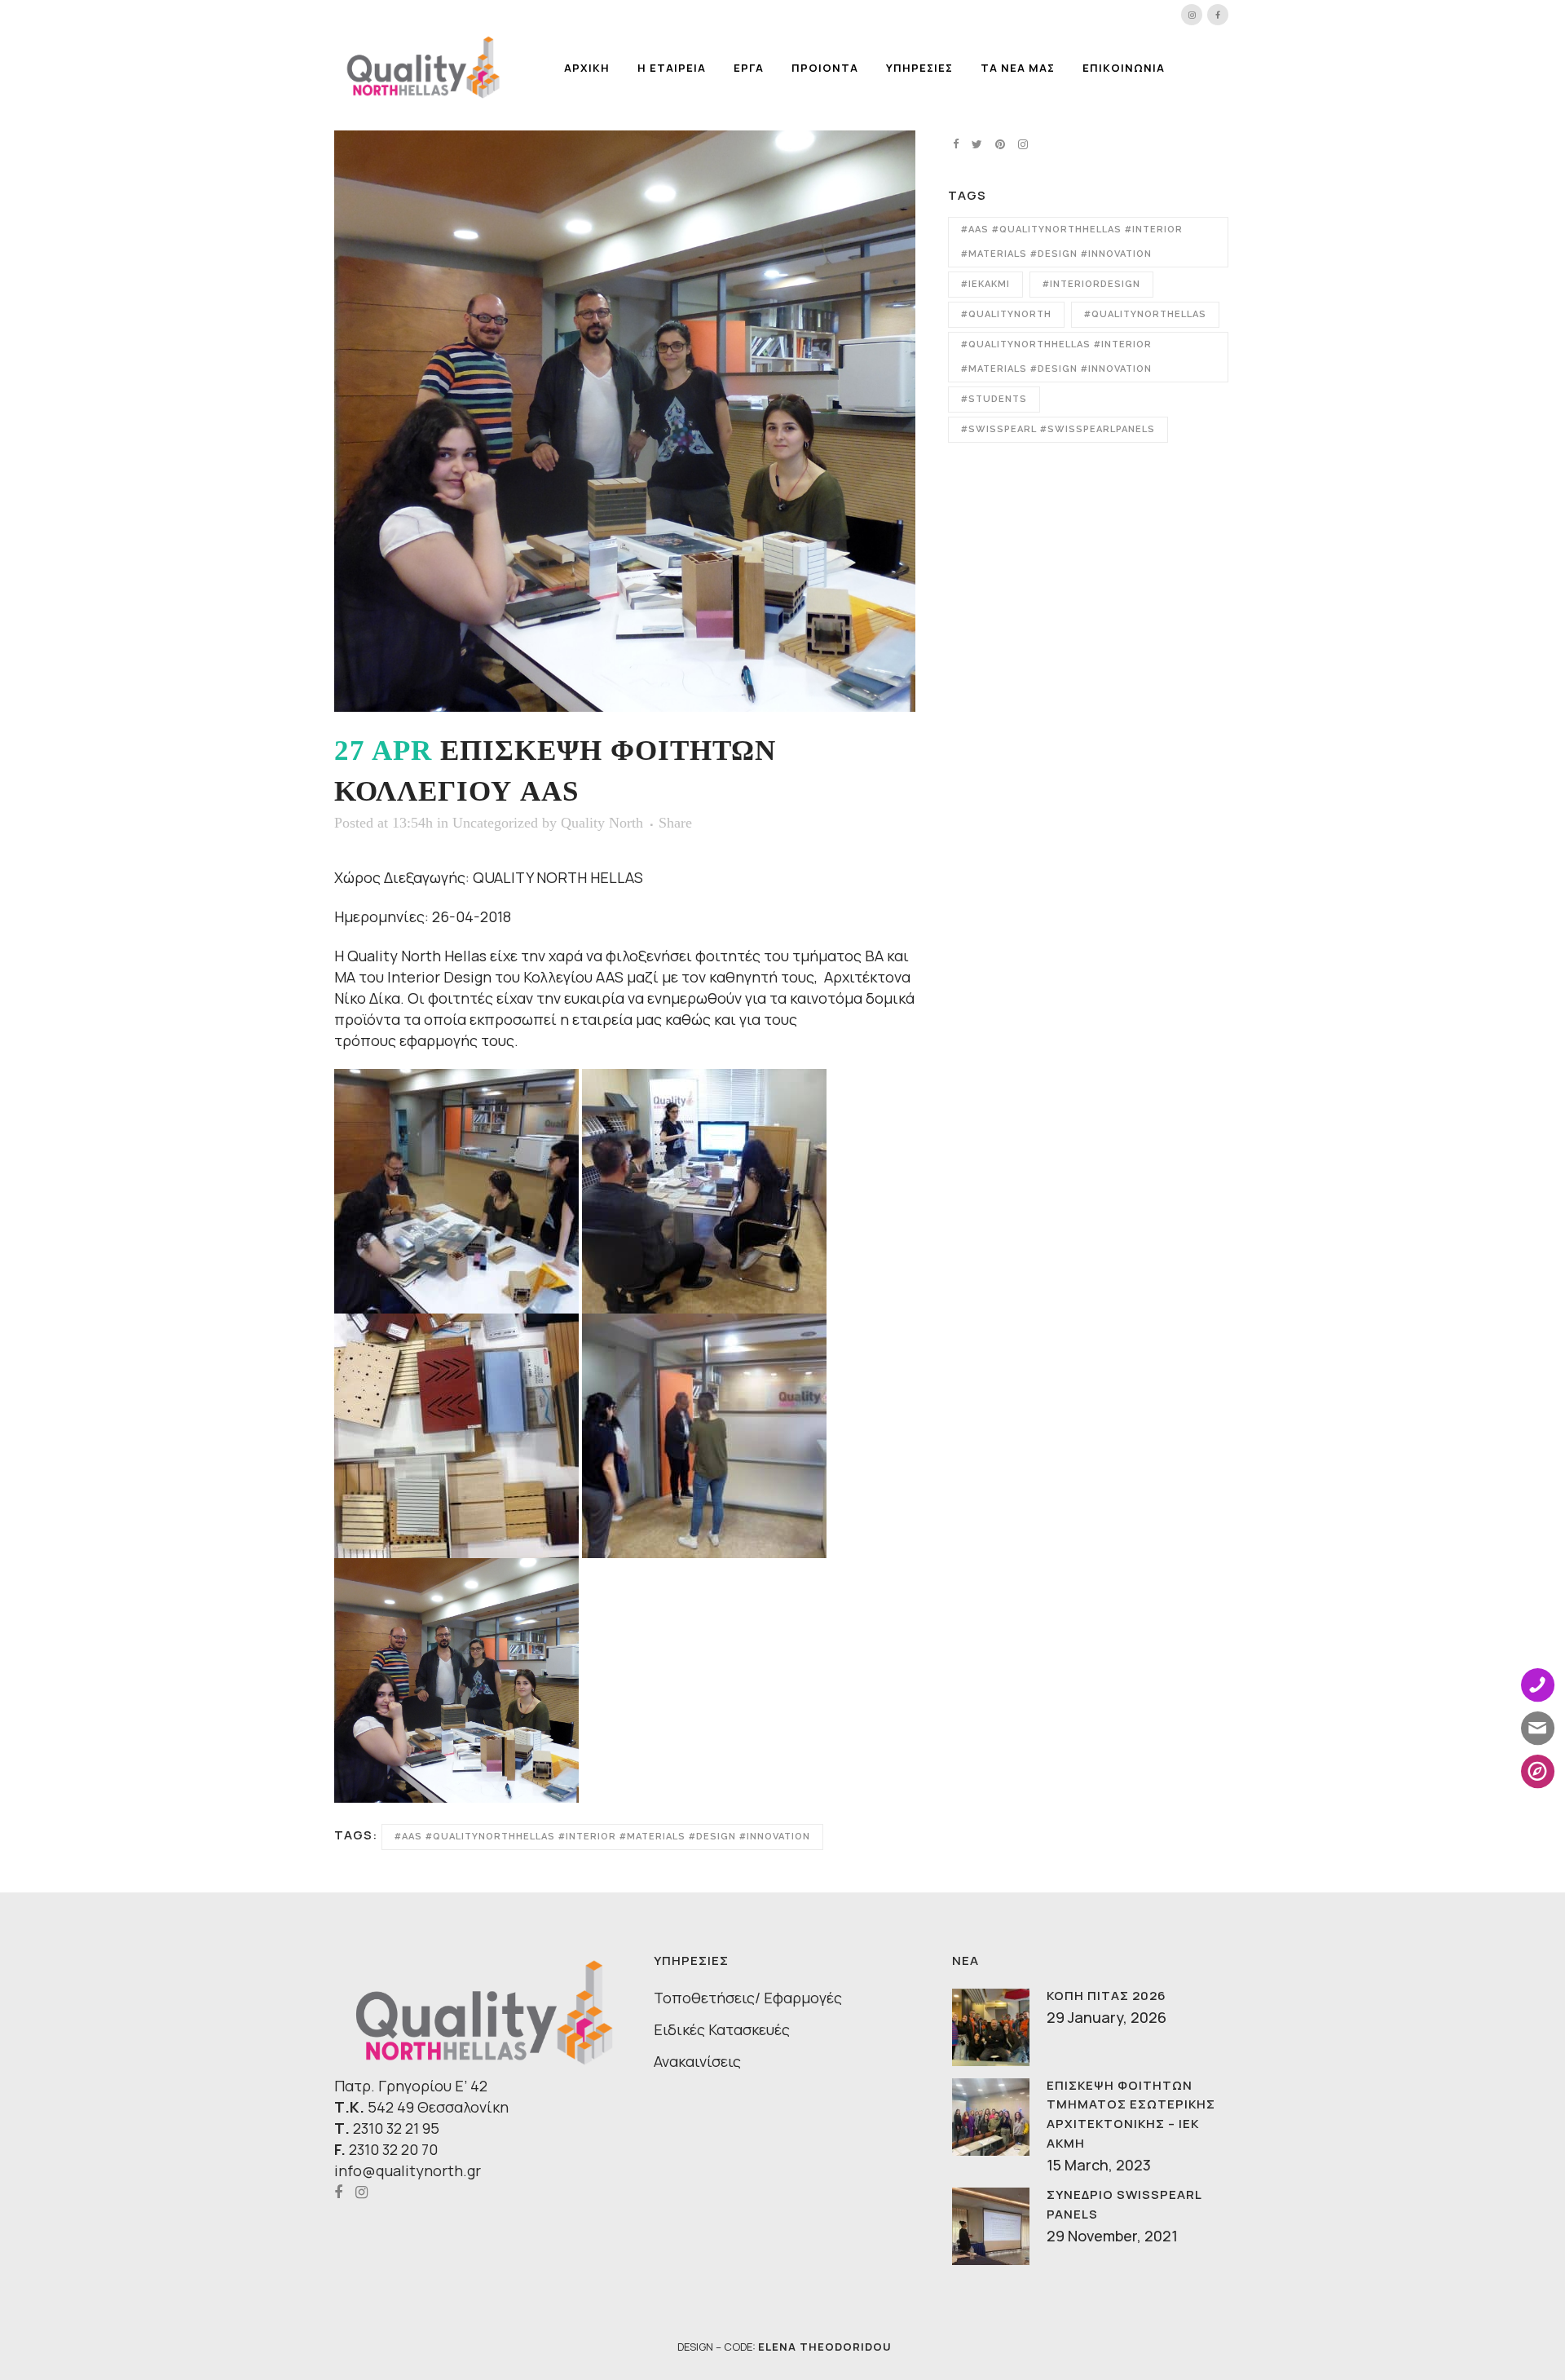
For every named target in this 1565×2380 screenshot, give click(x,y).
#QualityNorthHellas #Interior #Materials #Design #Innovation (1056, 357)
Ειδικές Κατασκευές (722, 2029)
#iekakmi (985, 284)
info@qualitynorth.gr (408, 2170)
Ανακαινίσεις (697, 2061)
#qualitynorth (1006, 314)
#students (994, 399)
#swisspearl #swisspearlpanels (1058, 429)
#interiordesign (1091, 284)
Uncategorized (495, 823)
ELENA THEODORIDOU (825, 2347)
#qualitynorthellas (1145, 314)
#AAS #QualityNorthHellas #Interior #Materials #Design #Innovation (602, 1837)
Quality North (602, 823)
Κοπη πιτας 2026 (1107, 1996)
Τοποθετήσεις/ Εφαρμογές (748, 1998)
